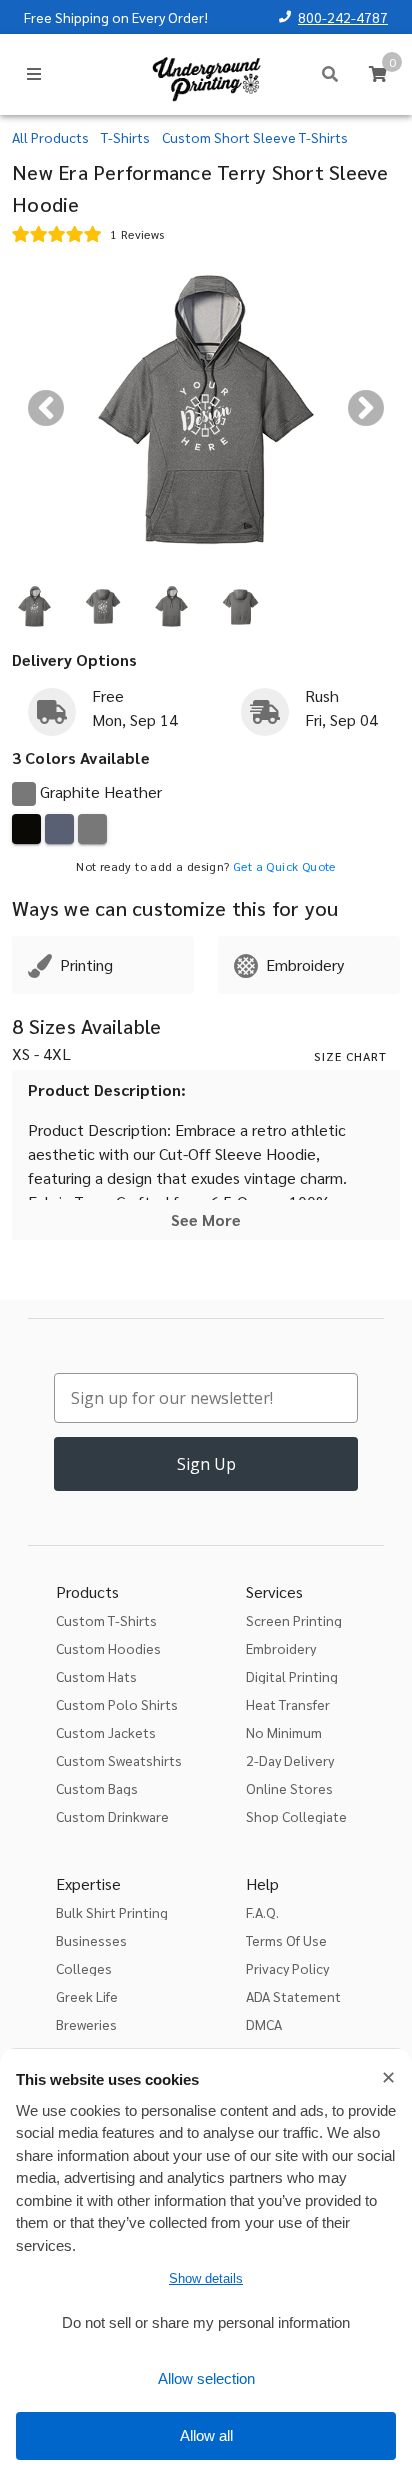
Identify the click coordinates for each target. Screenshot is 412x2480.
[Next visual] (366, 408)
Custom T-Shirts (106, 1620)
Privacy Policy (287, 1968)
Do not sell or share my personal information (206, 2322)
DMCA (264, 2024)
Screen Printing (294, 1620)
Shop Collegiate (296, 1816)
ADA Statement (293, 1996)
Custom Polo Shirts (117, 1704)
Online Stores (289, 1788)
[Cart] (378, 74)
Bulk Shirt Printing (112, 1912)
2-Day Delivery (290, 1760)
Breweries (86, 2024)
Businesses (91, 1940)
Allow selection (206, 2378)
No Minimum (284, 1732)
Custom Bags (97, 1788)
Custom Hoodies (108, 1648)
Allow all (206, 2435)
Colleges (84, 1968)
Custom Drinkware (112, 1816)
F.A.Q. (262, 1912)
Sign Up (206, 1464)
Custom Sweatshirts (119, 1760)
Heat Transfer (288, 1704)
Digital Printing (292, 1676)
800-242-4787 (343, 17)
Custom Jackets (106, 1732)
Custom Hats (96, 1676)
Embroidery (281, 1648)
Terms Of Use (286, 1940)
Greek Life (87, 1996)
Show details (206, 2278)
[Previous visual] (46, 408)
